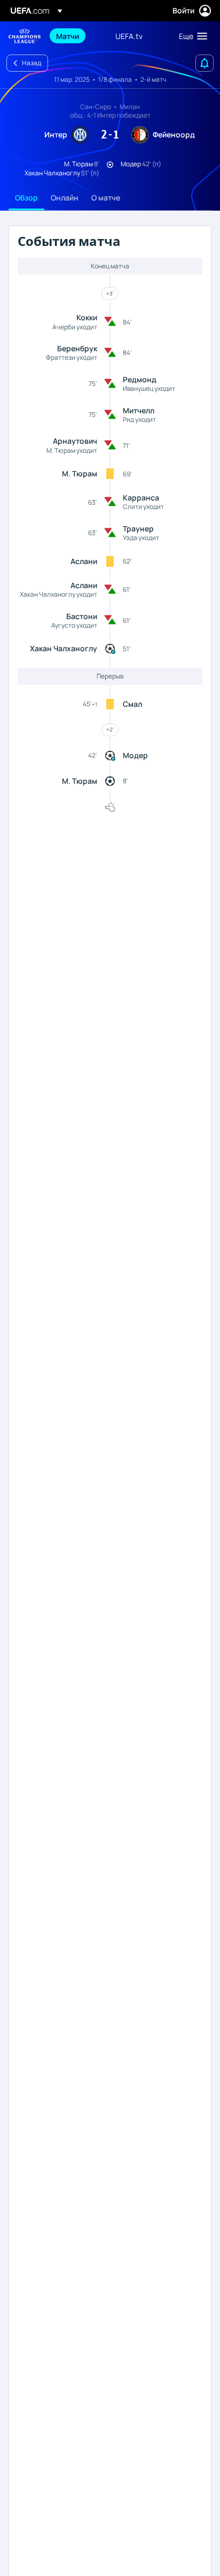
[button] (191, 36)
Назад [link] (32, 63)
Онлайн (65, 198)
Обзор (26, 198)
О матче (106, 198)
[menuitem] (77, 36)
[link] (68, 36)
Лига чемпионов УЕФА (25, 36)
